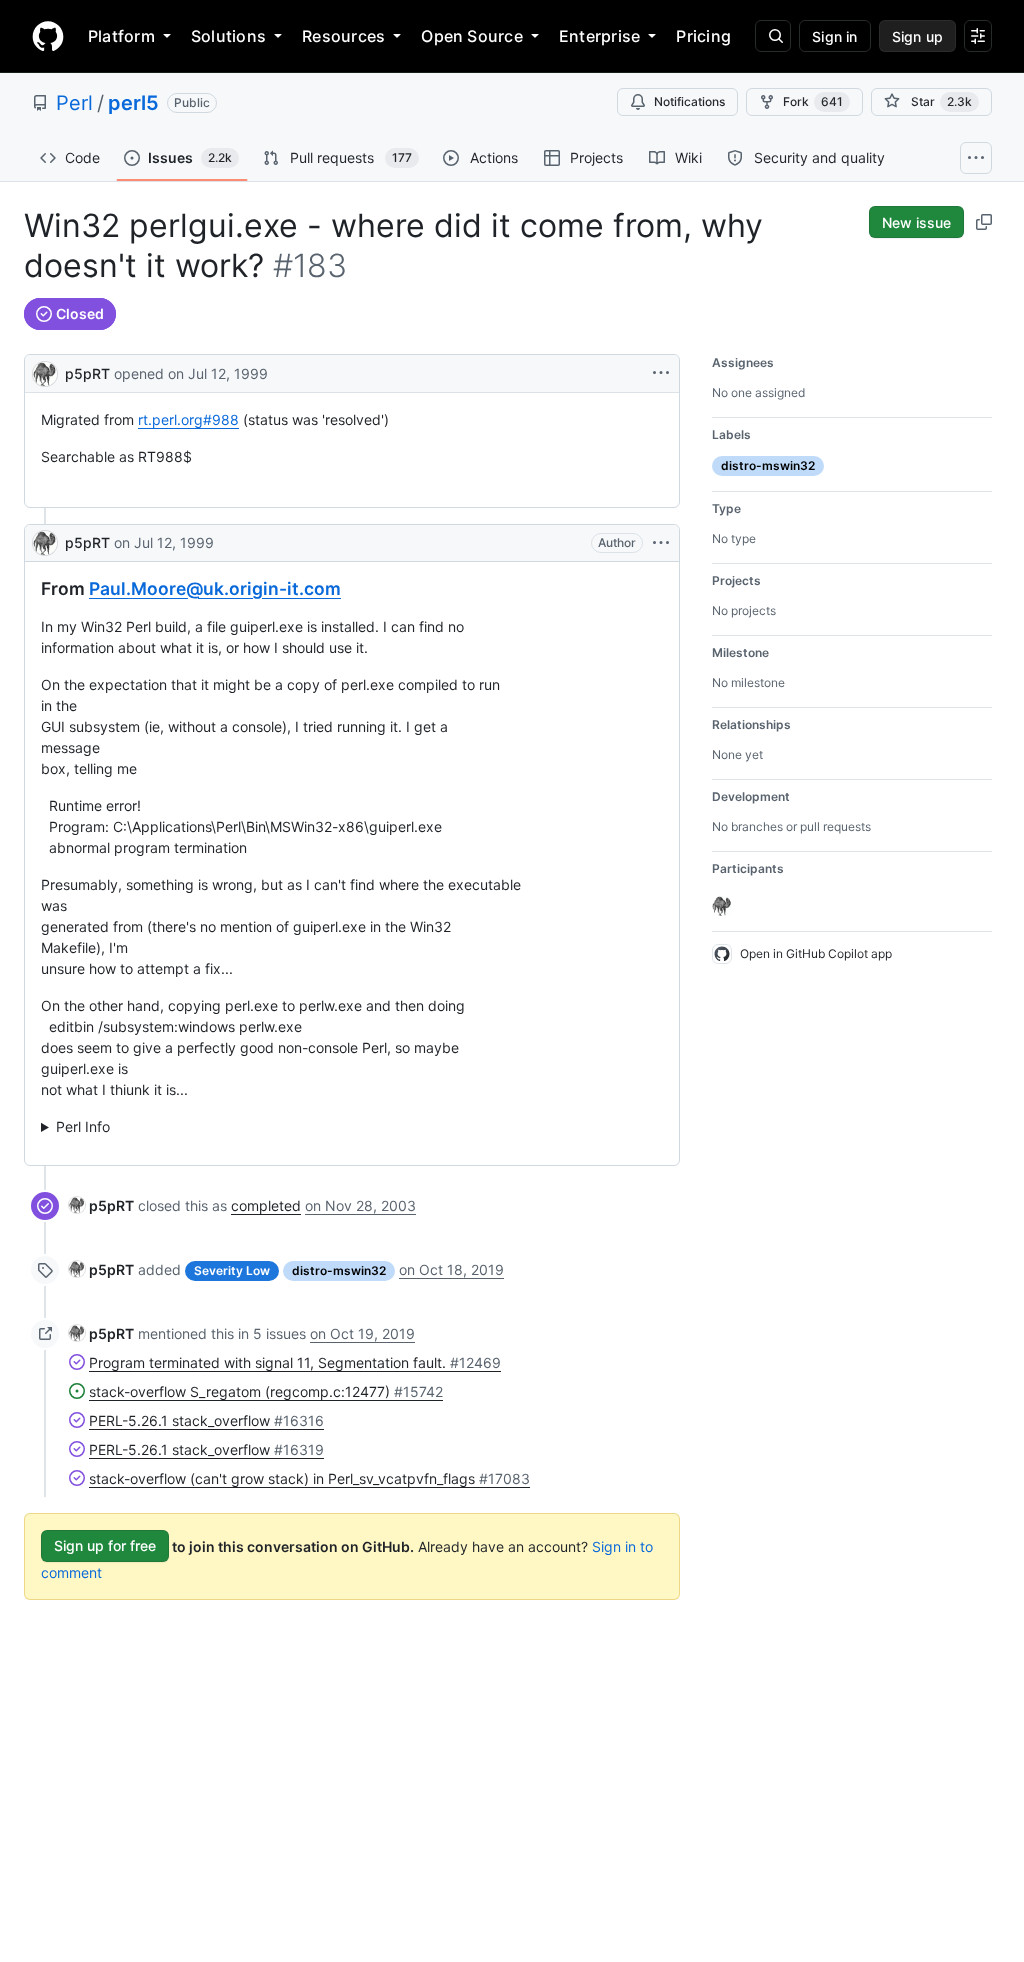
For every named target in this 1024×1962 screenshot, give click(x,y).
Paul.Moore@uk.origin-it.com (215, 588)
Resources (343, 36)
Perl (74, 103)
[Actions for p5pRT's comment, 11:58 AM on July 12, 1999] (661, 543)
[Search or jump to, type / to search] (773, 36)
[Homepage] (48, 36)
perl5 (133, 103)
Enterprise (599, 36)
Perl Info (83, 1126)
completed (266, 1205)
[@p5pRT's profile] (45, 371)
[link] (101, 1205)
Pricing (703, 36)
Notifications (689, 101)
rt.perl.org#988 (188, 419)
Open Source (472, 36)
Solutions (228, 36)
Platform (121, 36)
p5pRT (87, 373)
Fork (813, 101)
